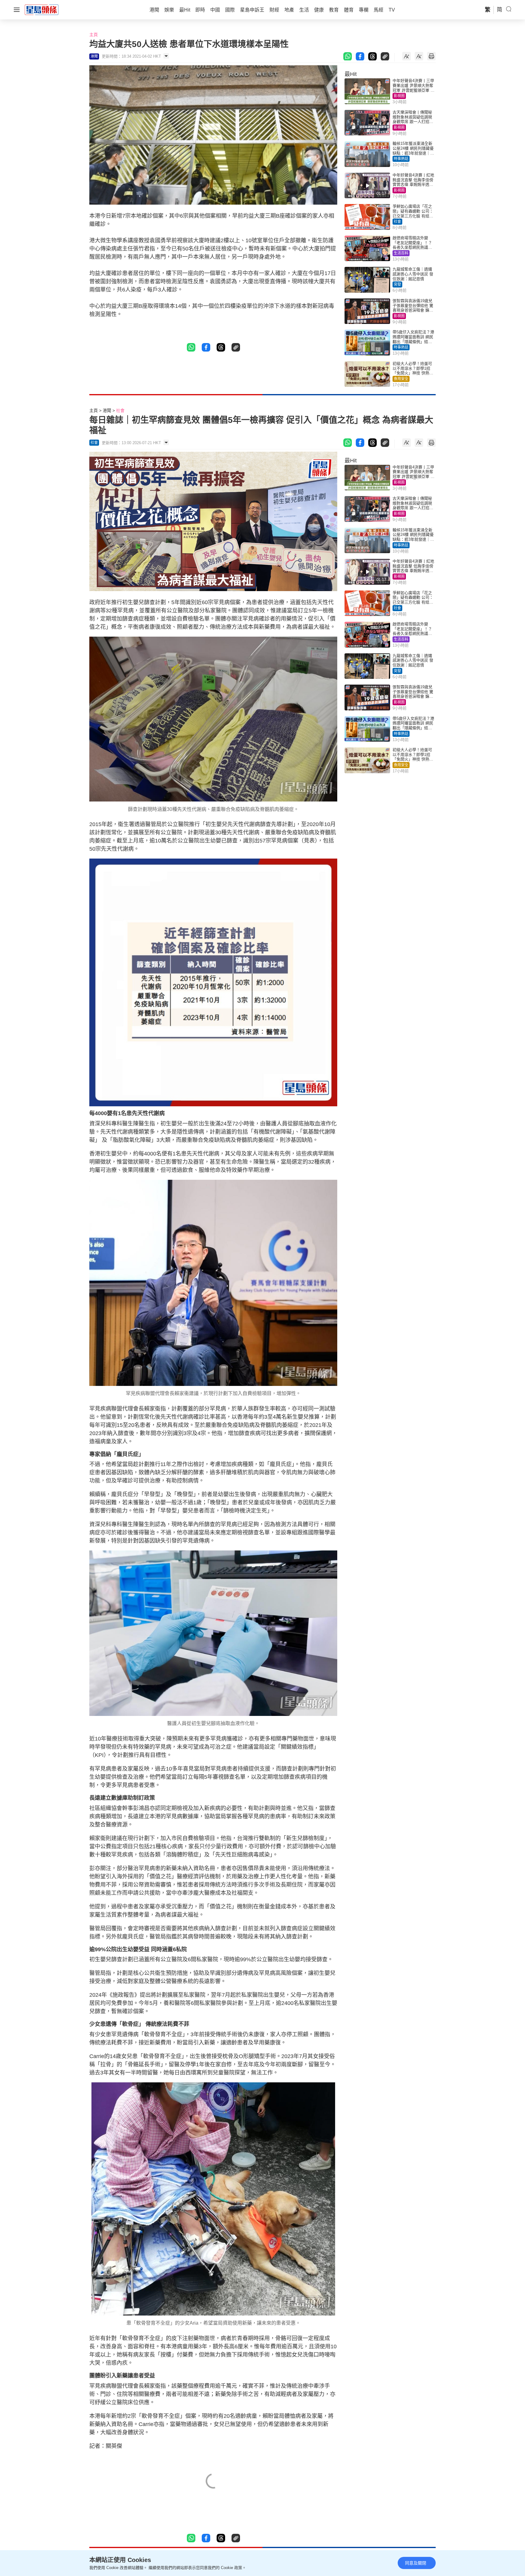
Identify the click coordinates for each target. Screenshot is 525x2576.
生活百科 (401, 253)
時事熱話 (401, 159)
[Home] (42, 9)
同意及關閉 (416, 2563)
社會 (397, 222)
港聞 (107, 410)
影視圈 (399, 96)
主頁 (94, 35)
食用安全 (401, 379)
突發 (397, 284)
